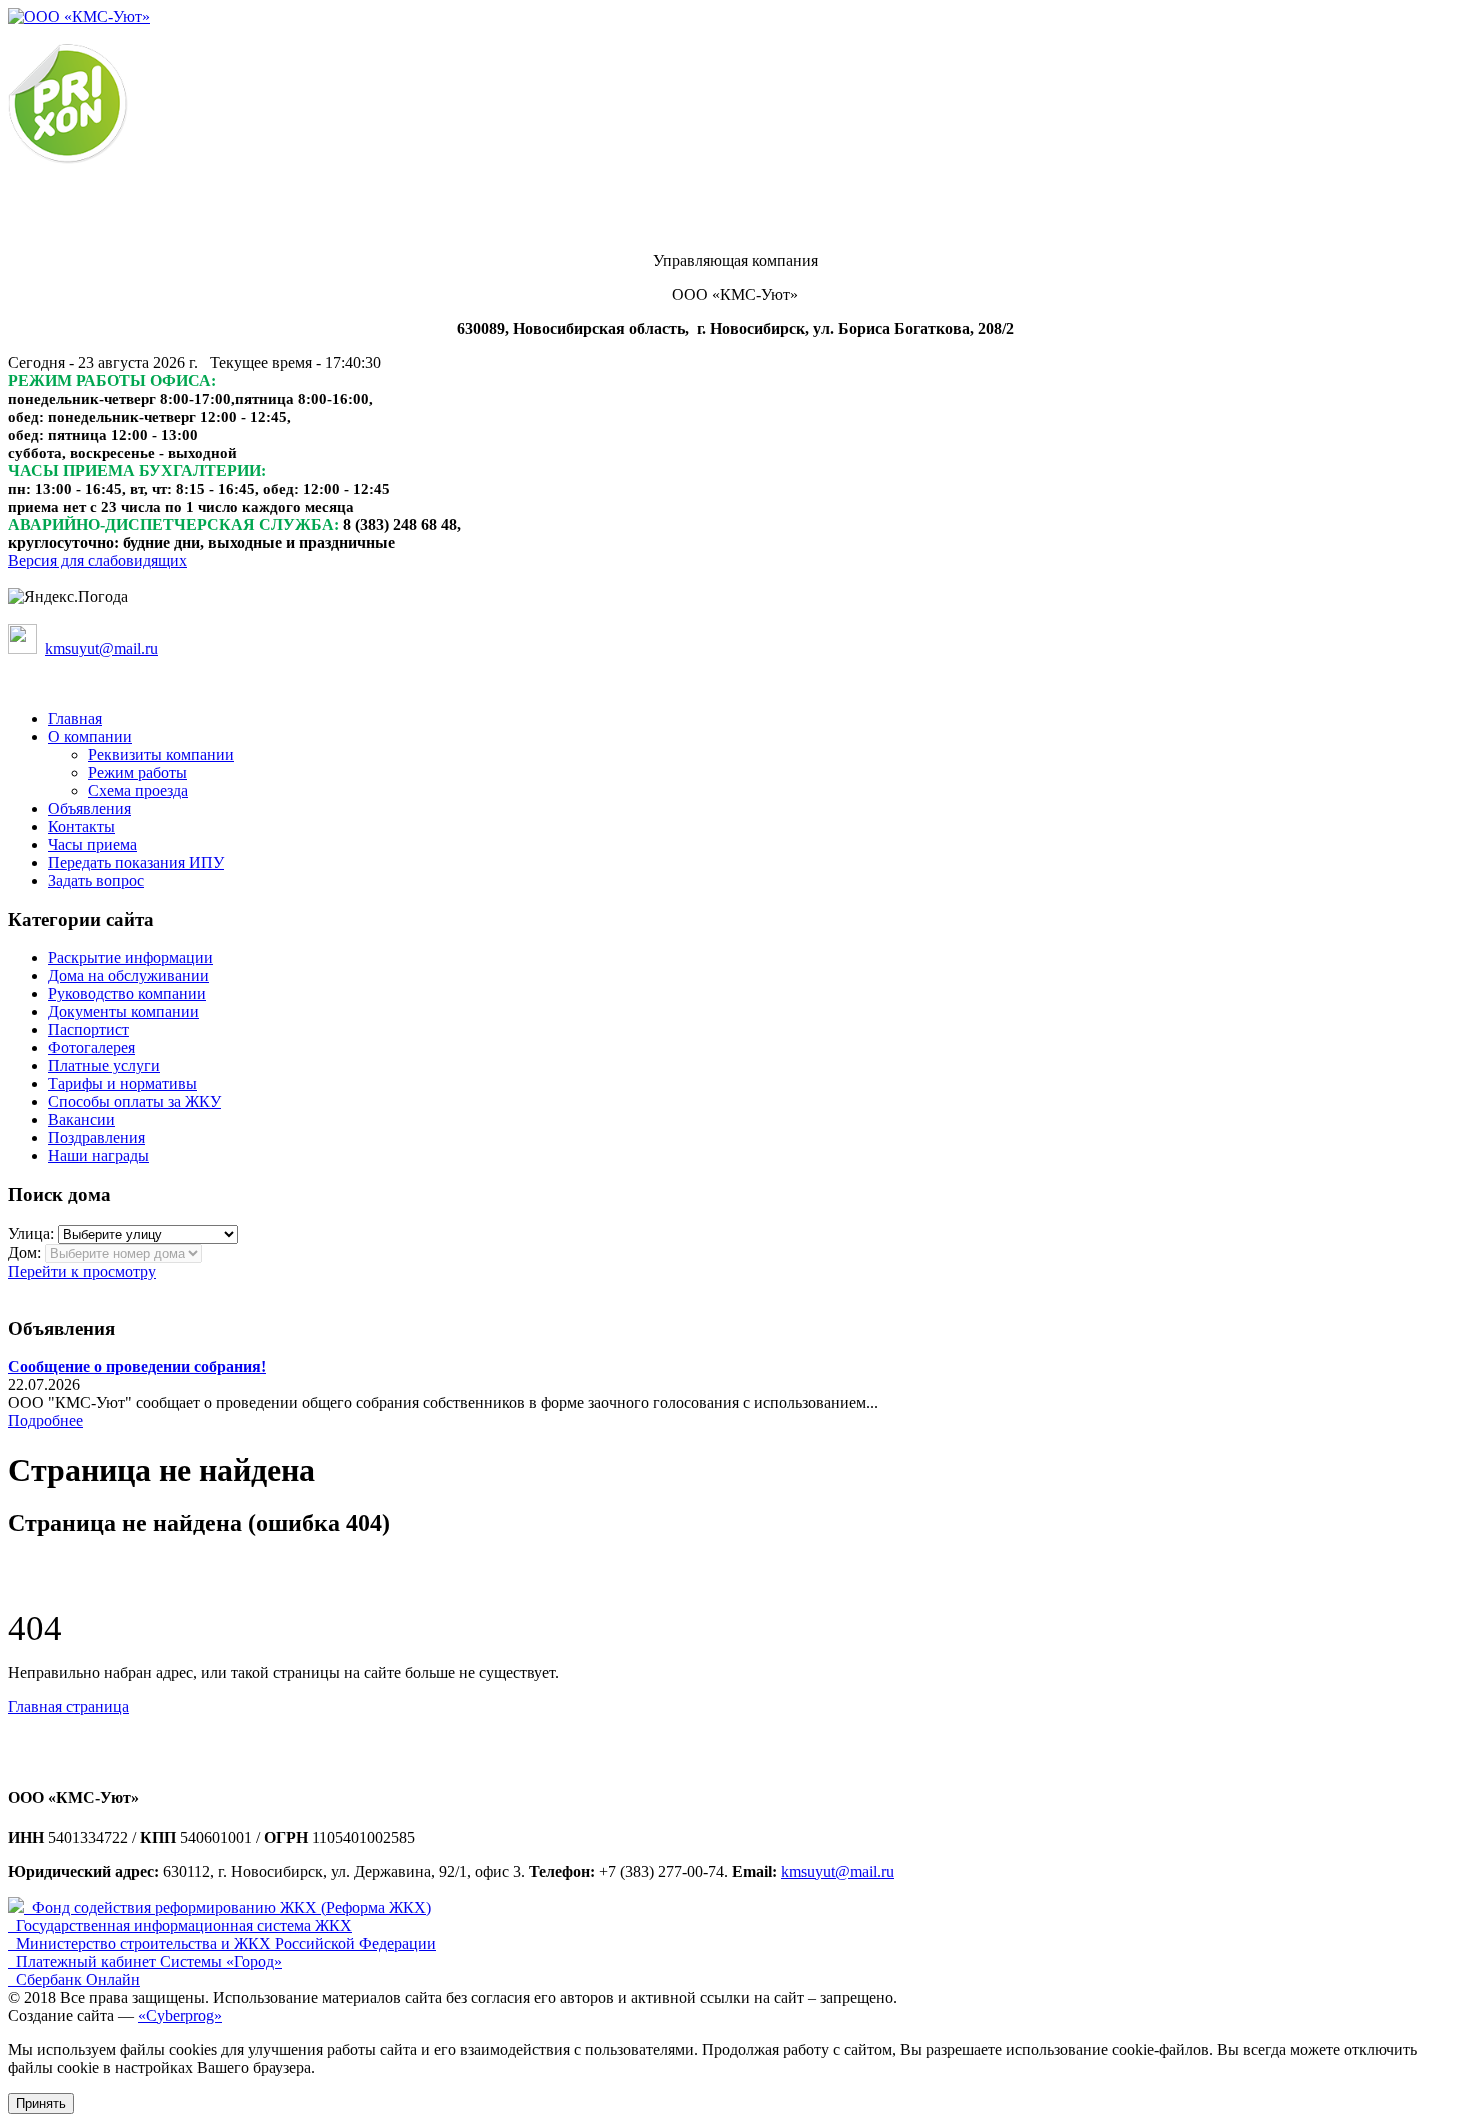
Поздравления (96, 1137)
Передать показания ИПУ (136, 862)
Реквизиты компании (161, 754)
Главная (75, 718)
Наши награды (98, 1155)
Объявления (89, 808)
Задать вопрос (96, 880)
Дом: (24, 1252)
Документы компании (123, 1011)
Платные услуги (104, 1065)
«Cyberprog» (180, 2015)
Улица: (31, 1233)
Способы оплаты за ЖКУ (134, 1101)
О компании (90, 736)
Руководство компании (127, 993)
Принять (41, 2103)
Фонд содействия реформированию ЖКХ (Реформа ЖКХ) (231, 1907)
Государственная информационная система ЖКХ (184, 1925)
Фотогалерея (91, 1047)
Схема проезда (138, 790)
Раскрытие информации (130, 957)
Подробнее (45, 1420)
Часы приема (92, 844)
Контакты (81, 826)
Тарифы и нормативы (122, 1083)
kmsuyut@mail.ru (837, 1871)
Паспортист (88, 1029)
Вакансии (81, 1119)
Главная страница (68, 1706)
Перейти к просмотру (82, 1271)
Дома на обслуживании (128, 975)
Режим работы (137, 772)
